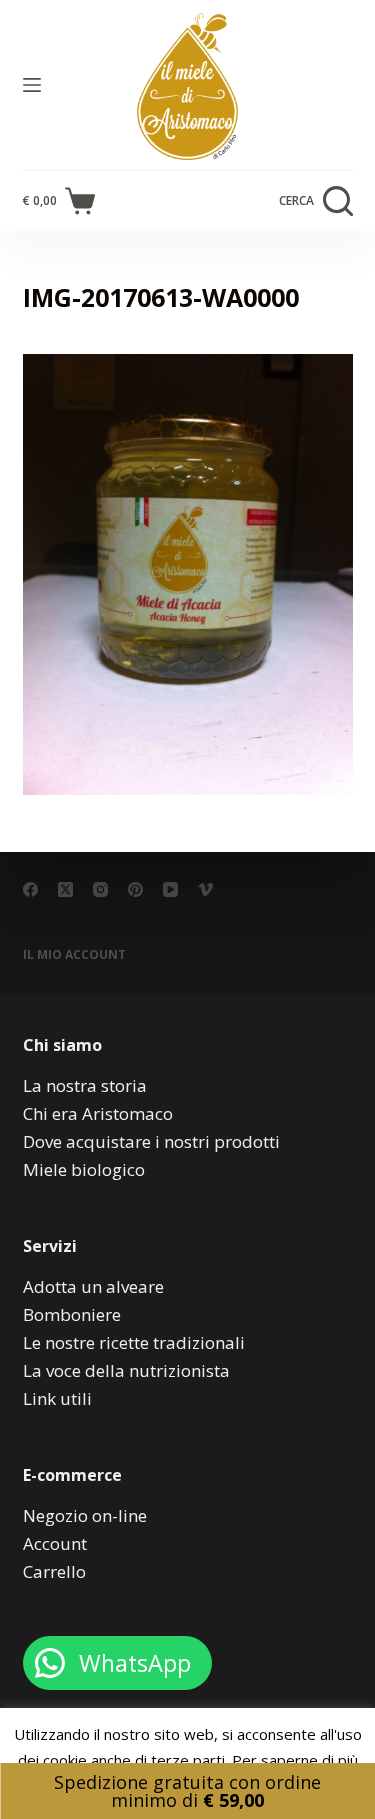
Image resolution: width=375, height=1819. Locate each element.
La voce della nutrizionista (126, 1370)
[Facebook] (30, 889)
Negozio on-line (85, 1515)
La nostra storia (85, 1085)
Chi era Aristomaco (98, 1113)
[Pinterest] (135, 889)
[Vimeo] (205, 889)
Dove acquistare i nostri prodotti (151, 1141)
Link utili (57, 1398)
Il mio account (74, 955)
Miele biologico (84, 1169)
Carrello (54, 1571)
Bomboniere (72, 1314)
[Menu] (32, 85)
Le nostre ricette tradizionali (134, 1342)
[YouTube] (170, 889)
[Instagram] (100, 889)
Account (55, 1543)
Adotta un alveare (93, 1286)
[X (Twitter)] (65, 889)
